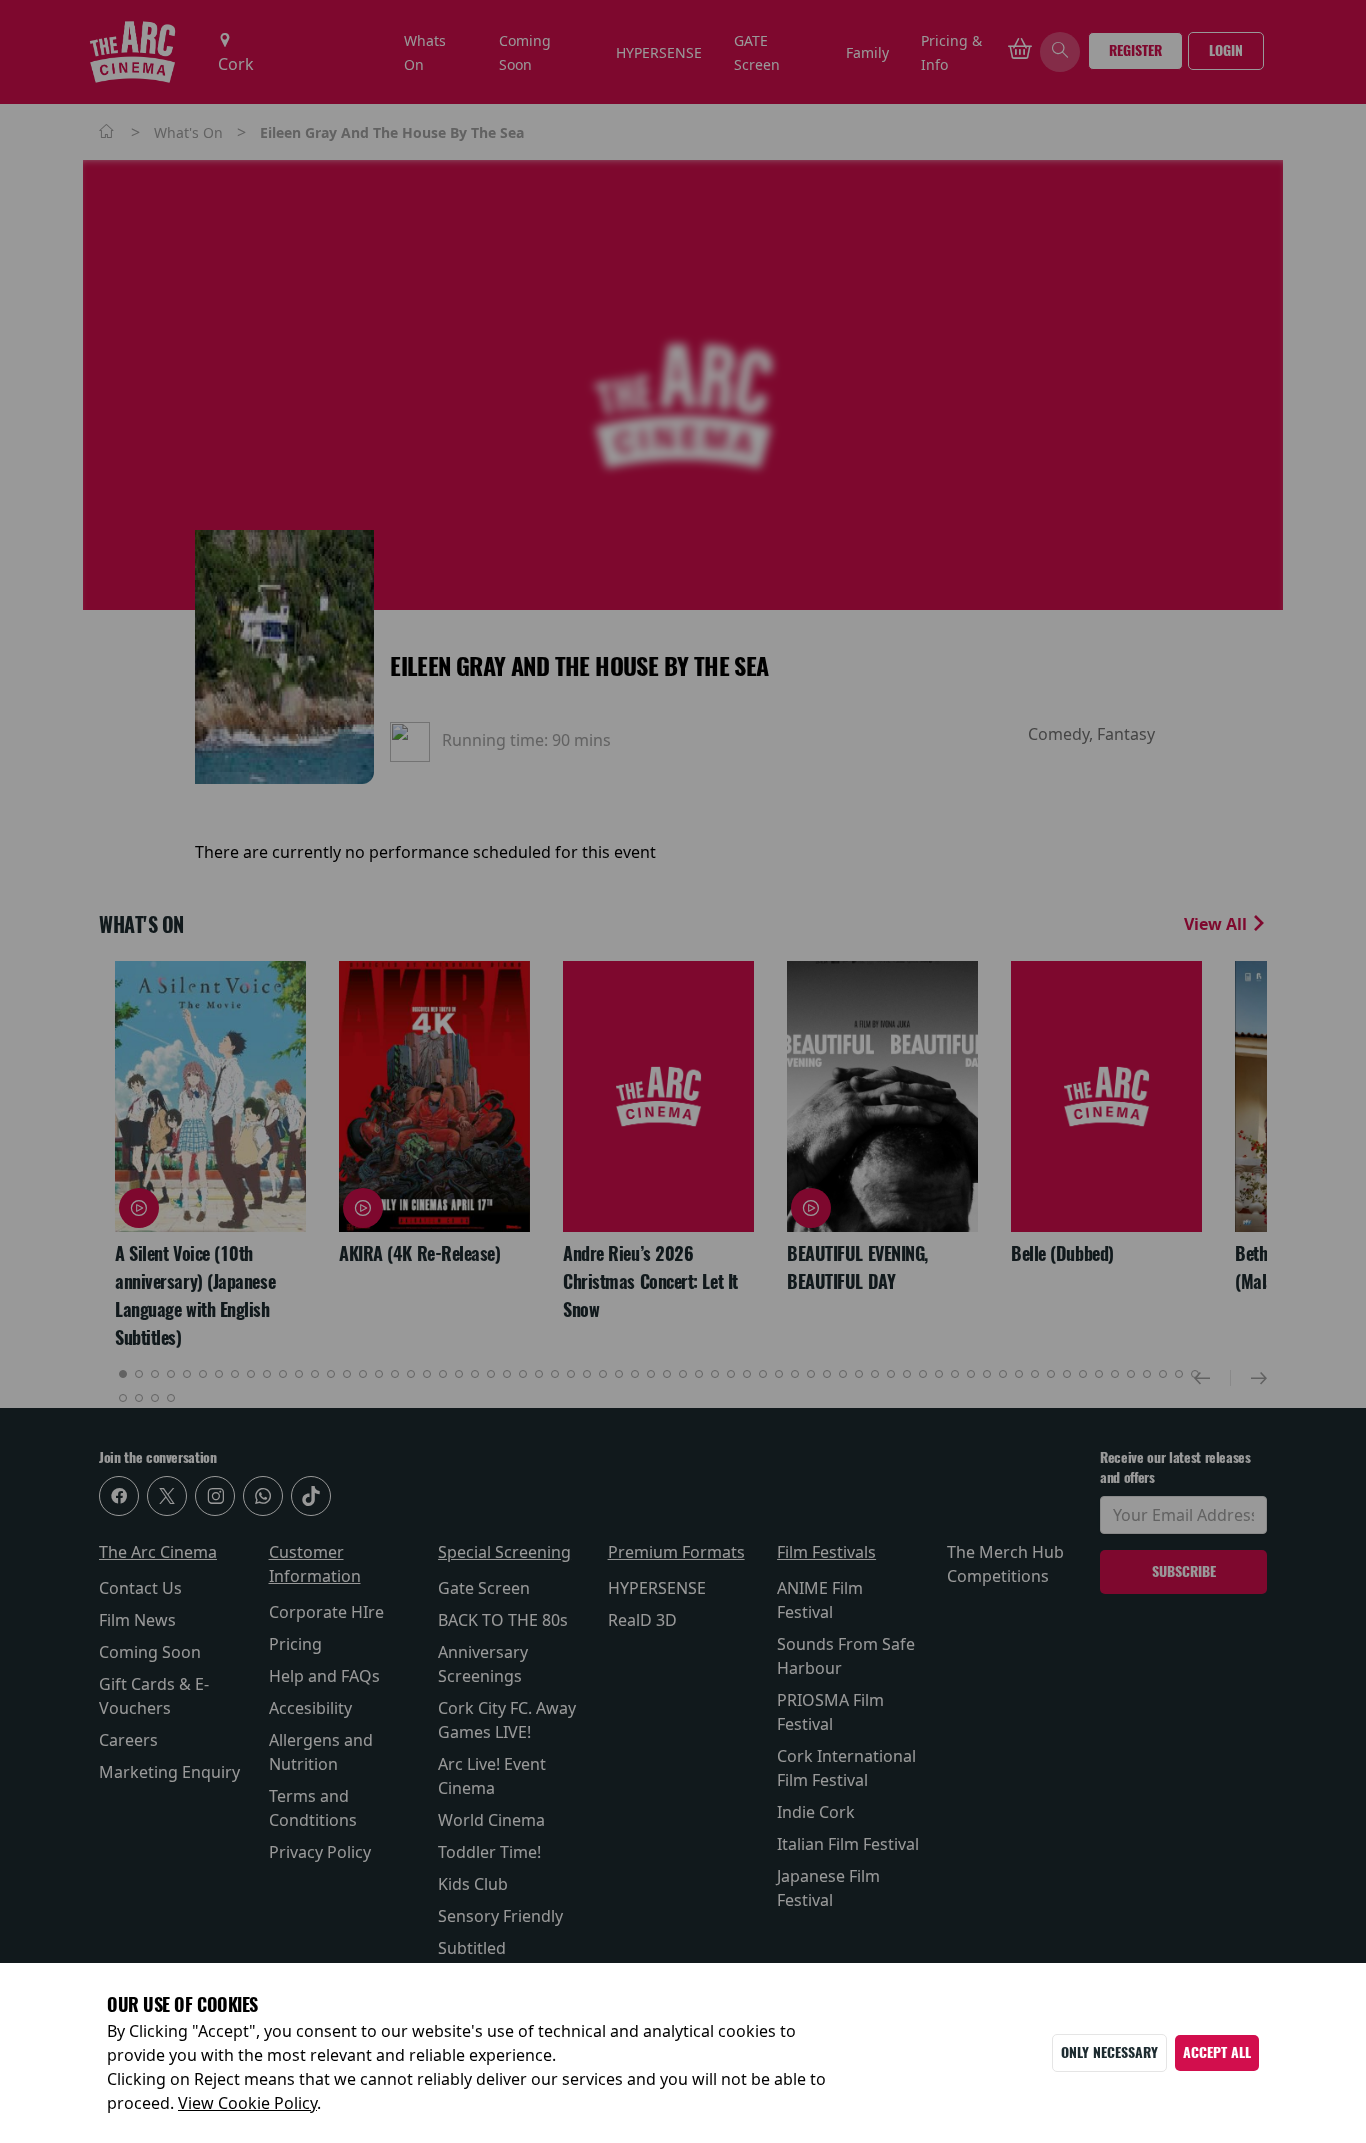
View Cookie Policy (247, 2103)
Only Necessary (1109, 2052)
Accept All (1217, 2052)
